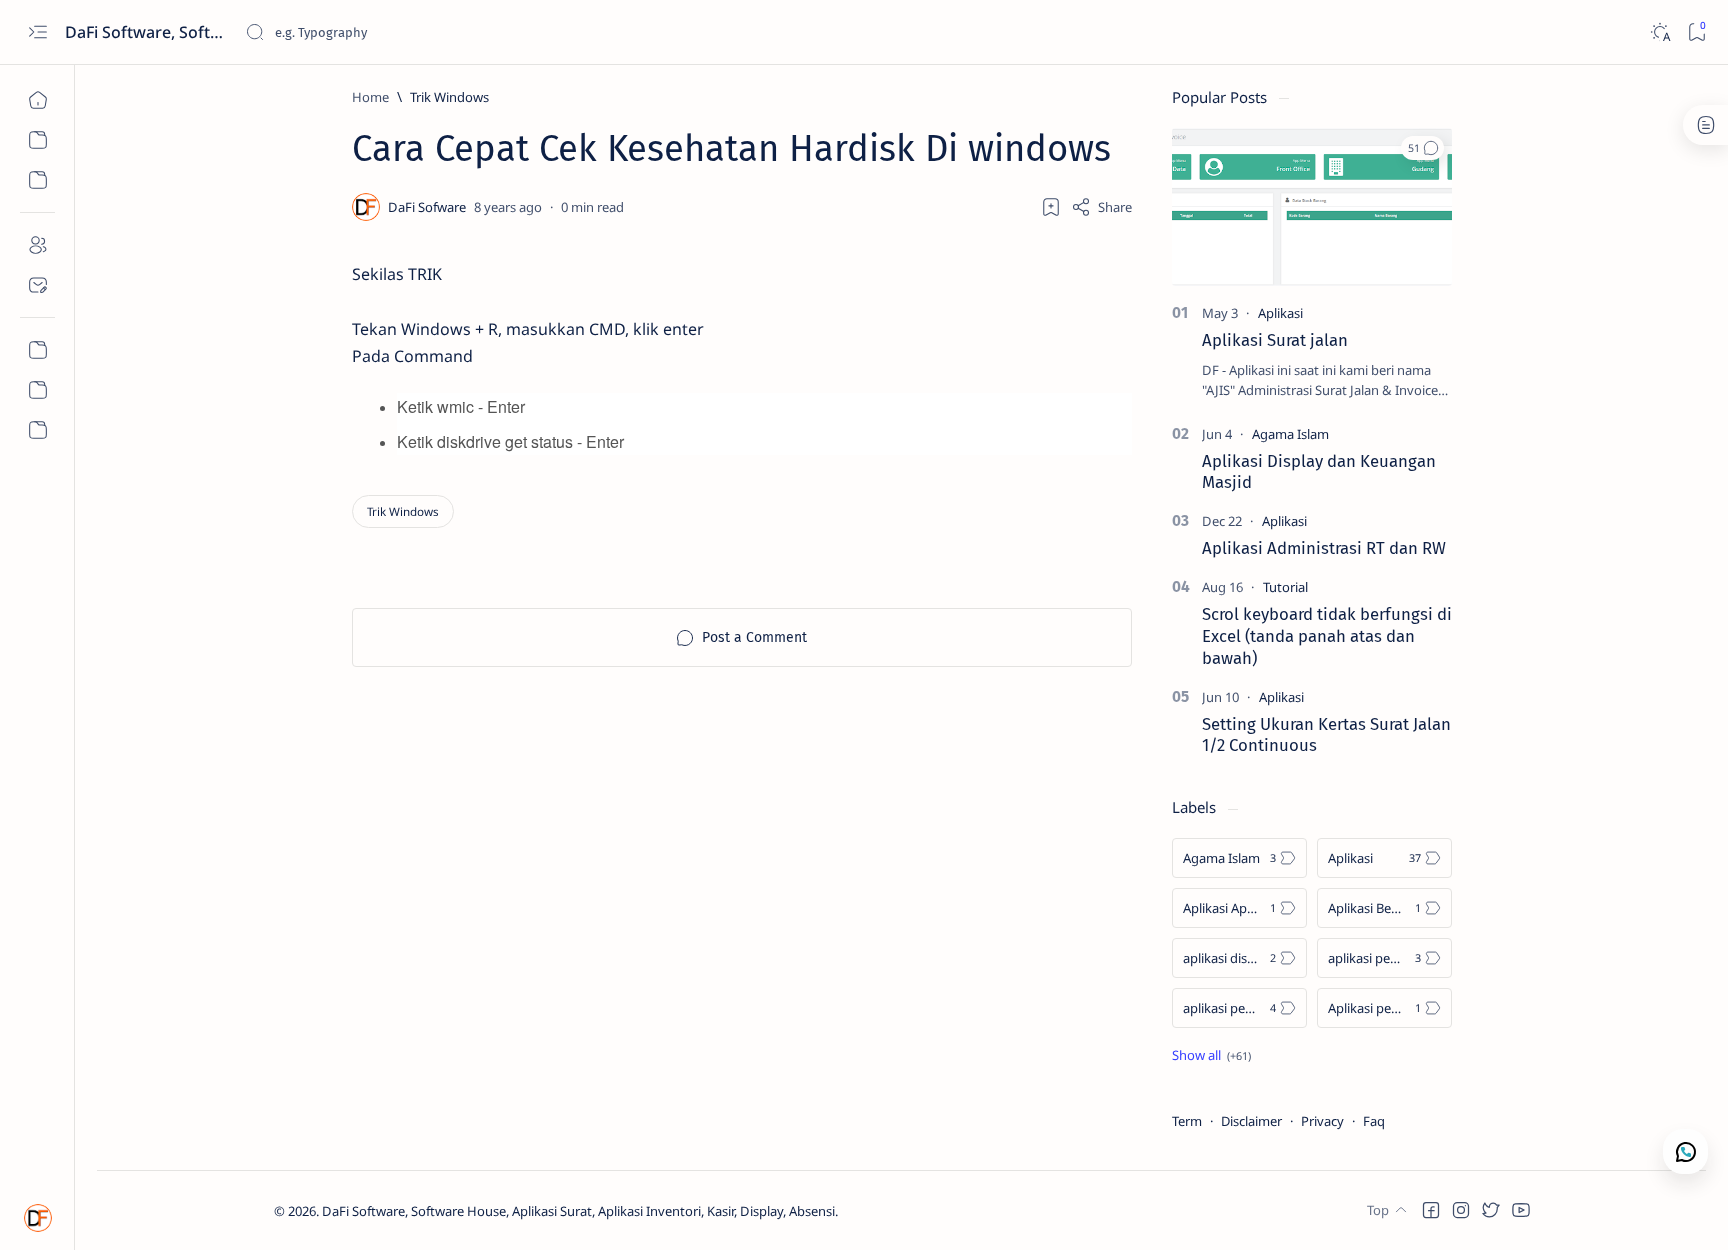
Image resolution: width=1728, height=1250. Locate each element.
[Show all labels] (1211, 1055)
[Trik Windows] (403, 511)
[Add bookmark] (1051, 207)
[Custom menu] (37, 350)
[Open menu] (37, 32)
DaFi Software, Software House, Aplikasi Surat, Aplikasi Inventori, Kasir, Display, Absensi (147, 32)
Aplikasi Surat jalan (1275, 340)
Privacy (1322, 1121)
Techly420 (938, 1211)
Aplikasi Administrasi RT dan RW (1324, 548)
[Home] (37, 100)
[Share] (1101, 207)
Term (1187, 1121)
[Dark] (1659, 32)
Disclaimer (1251, 1121)
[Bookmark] (1696, 32)
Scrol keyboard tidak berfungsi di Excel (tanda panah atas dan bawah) (1327, 636)
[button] (1422, 148)
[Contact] (37, 285)
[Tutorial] (1285, 587)
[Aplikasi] (1280, 313)
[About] (37, 245)
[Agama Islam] (1290, 434)
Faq (1374, 1121)
